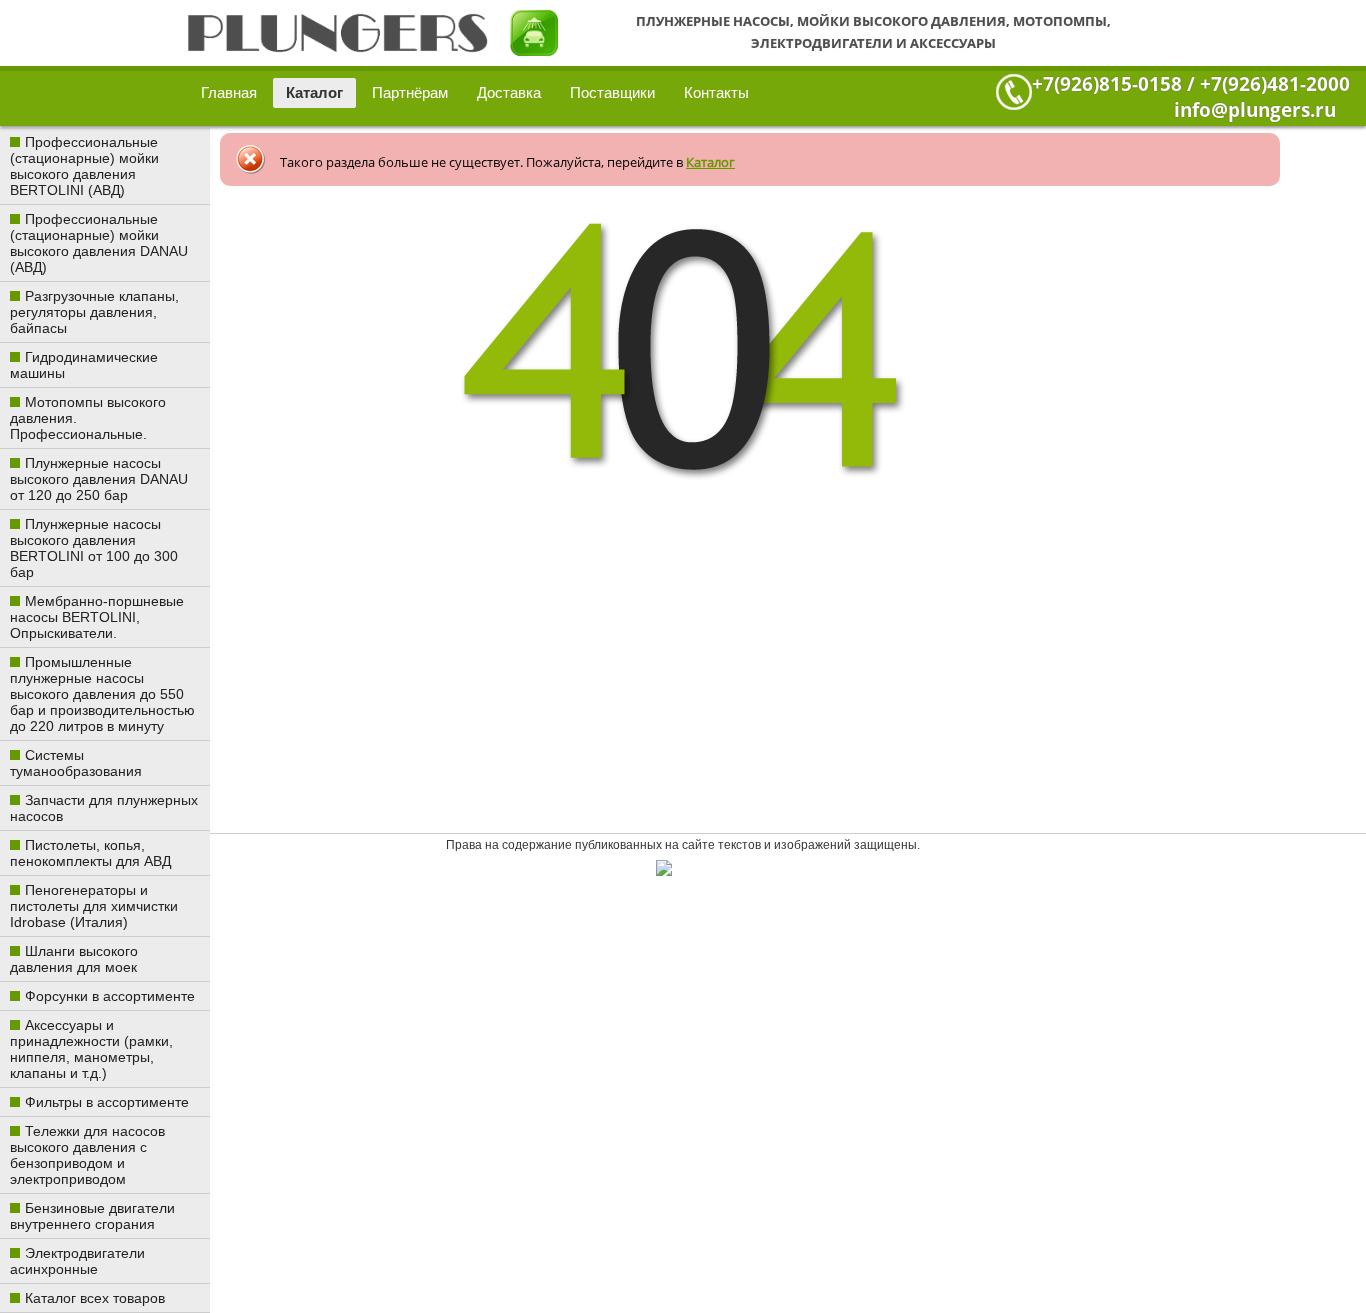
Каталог (314, 92)
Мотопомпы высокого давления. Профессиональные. (88, 418)
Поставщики (612, 92)
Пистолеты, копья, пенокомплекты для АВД (90, 853)
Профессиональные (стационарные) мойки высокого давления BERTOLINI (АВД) (84, 166)
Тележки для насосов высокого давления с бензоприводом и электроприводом (87, 1155)
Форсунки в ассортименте (110, 996)
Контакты (716, 92)
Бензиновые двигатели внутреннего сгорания (92, 1216)
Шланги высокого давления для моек (74, 959)
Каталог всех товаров (95, 1298)
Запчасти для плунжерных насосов (104, 808)
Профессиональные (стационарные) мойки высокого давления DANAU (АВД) (99, 243)
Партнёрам (410, 92)
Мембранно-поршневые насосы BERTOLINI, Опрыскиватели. (97, 617)
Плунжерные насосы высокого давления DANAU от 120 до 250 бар (99, 479)
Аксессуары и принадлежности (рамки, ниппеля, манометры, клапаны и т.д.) (91, 1049)
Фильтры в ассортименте (107, 1102)
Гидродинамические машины (84, 365)
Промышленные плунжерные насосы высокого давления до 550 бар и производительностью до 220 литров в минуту (102, 694)
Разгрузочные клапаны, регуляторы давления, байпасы (94, 312)
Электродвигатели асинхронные (77, 1261)
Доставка (509, 92)
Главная (229, 92)
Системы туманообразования (76, 763)
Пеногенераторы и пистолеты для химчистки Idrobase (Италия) (94, 906)
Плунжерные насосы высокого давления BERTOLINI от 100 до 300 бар (94, 548)
